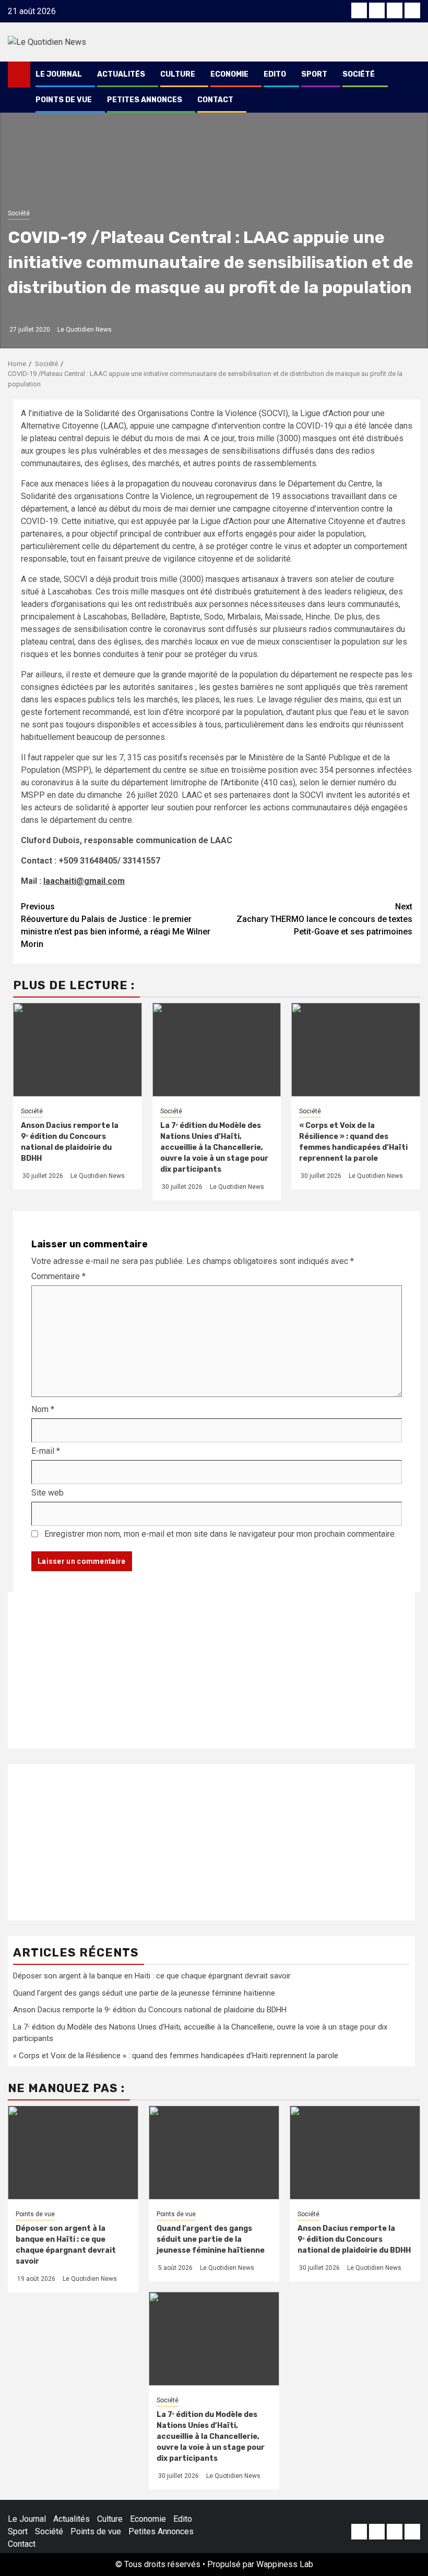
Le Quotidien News (85, 330)
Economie (229, 74)
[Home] (19, 74)
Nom (43, 1409)
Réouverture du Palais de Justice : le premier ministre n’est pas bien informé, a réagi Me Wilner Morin (116, 925)
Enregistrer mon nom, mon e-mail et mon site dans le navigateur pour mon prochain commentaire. (220, 1534)
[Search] (413, 75)
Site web (47, 1493)
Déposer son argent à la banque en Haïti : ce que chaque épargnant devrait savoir (152, 1976)
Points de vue (64, 100)
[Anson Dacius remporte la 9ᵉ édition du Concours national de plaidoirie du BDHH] (355, 2153)
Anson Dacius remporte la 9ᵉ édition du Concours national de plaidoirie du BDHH (150, 2010)
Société (359, 74)
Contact (215, 100)
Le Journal (59, 74)
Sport (314, 74)
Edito (275, 74)
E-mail (46, 1451)
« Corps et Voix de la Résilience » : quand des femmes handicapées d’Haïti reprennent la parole (176, 2056)
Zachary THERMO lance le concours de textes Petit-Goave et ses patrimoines (324, 919)
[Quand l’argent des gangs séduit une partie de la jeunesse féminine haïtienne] (214, 2153)
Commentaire (58, 1276)
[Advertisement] (211, 1670)
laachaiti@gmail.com (84, 881)
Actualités (121, 74)
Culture (178, 74)
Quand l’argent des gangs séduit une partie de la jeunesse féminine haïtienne (144, 1993)
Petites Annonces (145, 100)
